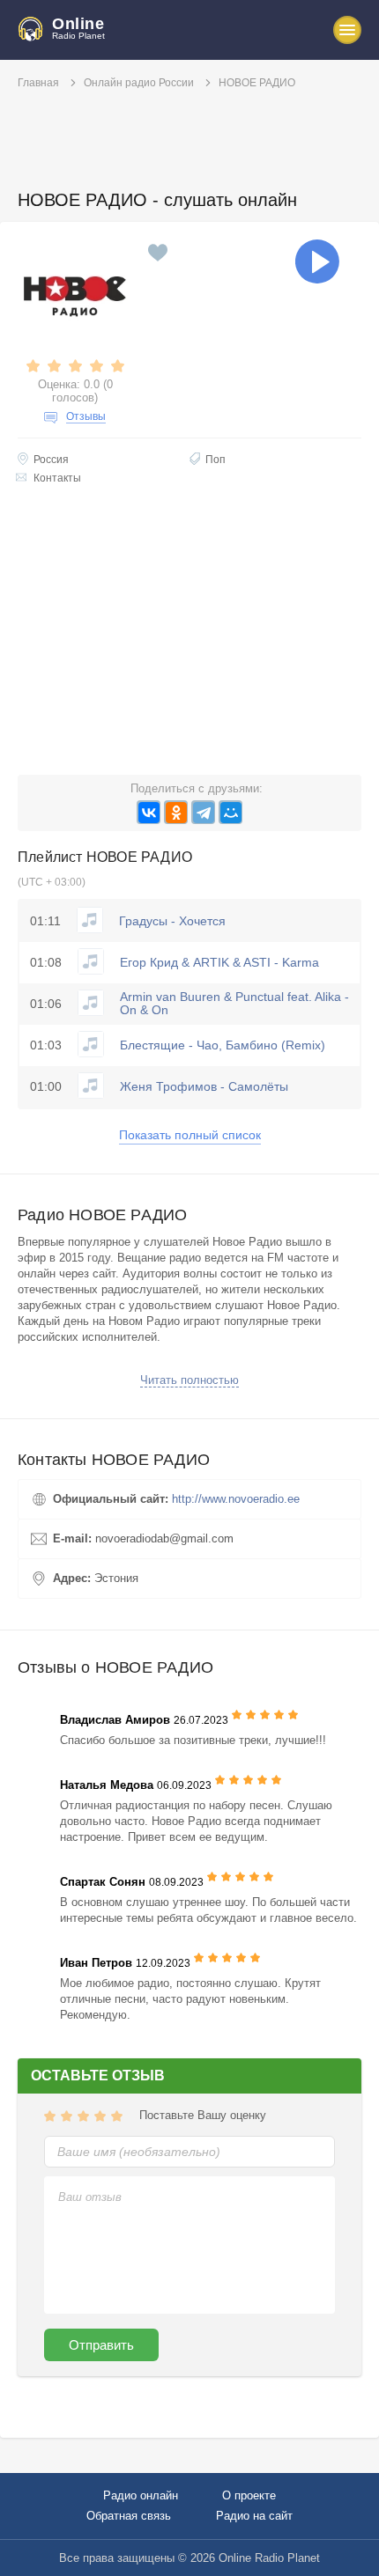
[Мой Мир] (230, 812)
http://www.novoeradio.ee (236, 1499)
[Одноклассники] (176, 812)
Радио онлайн (141, 2495)
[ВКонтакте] (149, 812)
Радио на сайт (254, 2516)
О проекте (249, 2495)
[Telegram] (203, 812)
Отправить (101, 2345)
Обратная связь (129, 2516)
